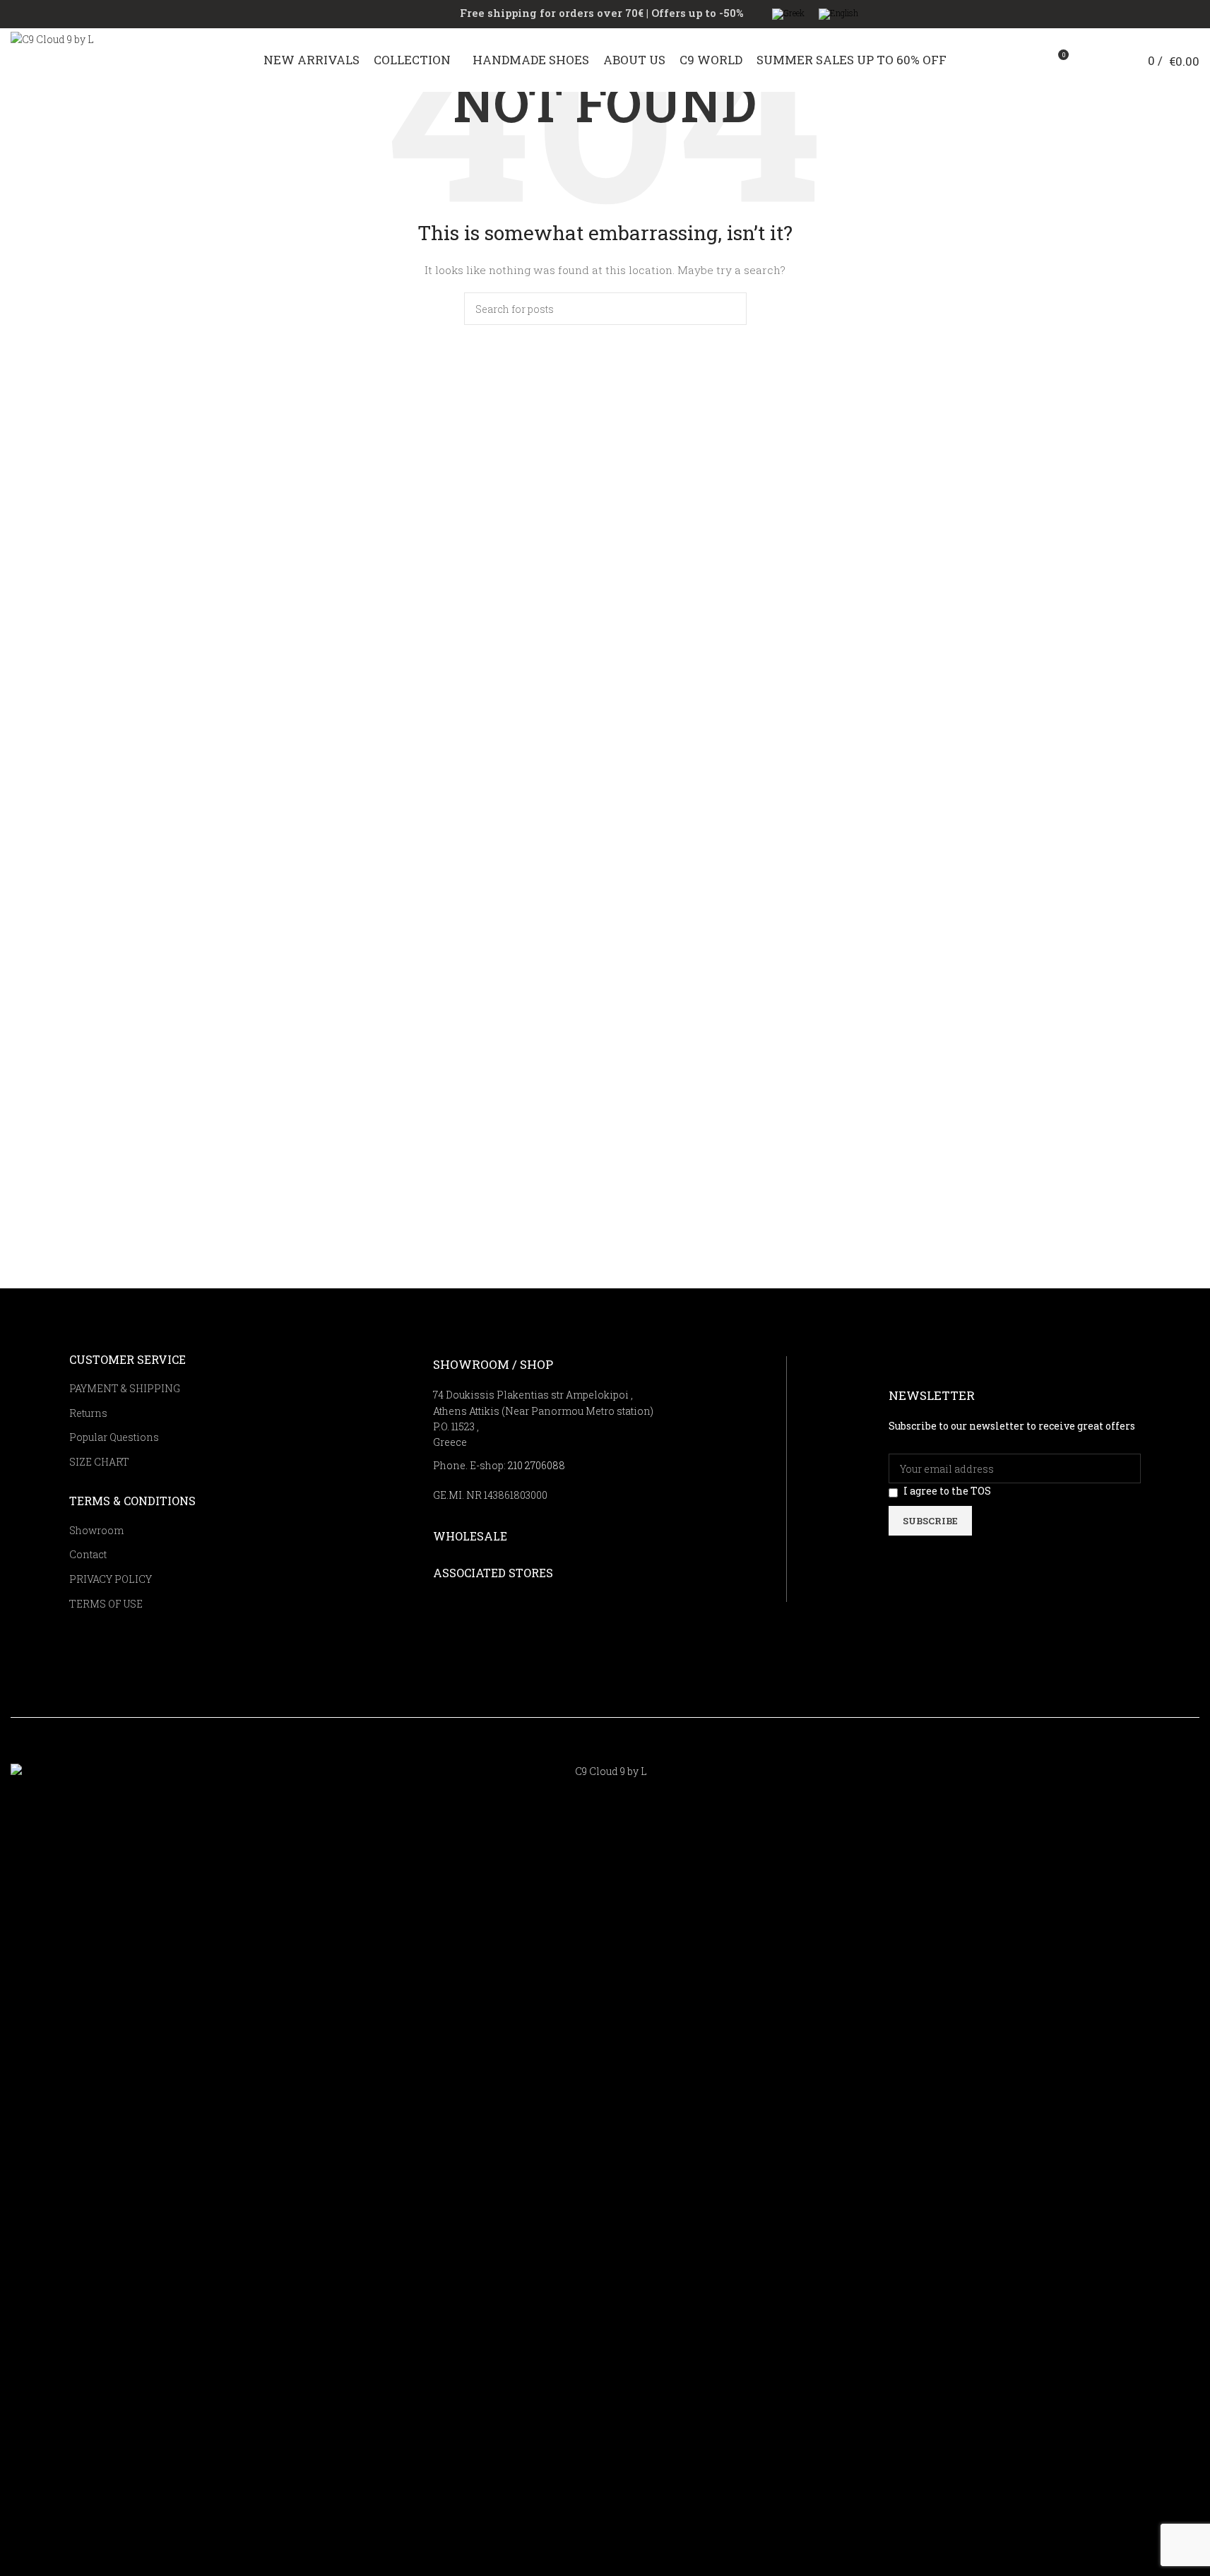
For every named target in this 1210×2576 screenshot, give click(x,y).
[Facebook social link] (1083, 1752)
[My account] (1112, 60)
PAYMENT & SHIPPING (125, 1388)
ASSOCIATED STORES (493, 1573)
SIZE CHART (99, 1462)
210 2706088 (536, 1465)
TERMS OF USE (106, 1604)
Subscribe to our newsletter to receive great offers (1012, 1426)
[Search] (1086, 60)
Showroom (96, 1530)
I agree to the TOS (947, 1491)
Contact (88, 1554)
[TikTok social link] (1136, 1752)
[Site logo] (81, 59)
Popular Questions (114, 1437)
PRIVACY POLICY (111, 1579)
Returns (88, 1413)
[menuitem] (788, 14)
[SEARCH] (730, 303)
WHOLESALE (470, 1536)
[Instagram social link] (1100, 1752)
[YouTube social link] (1118, 1752)
